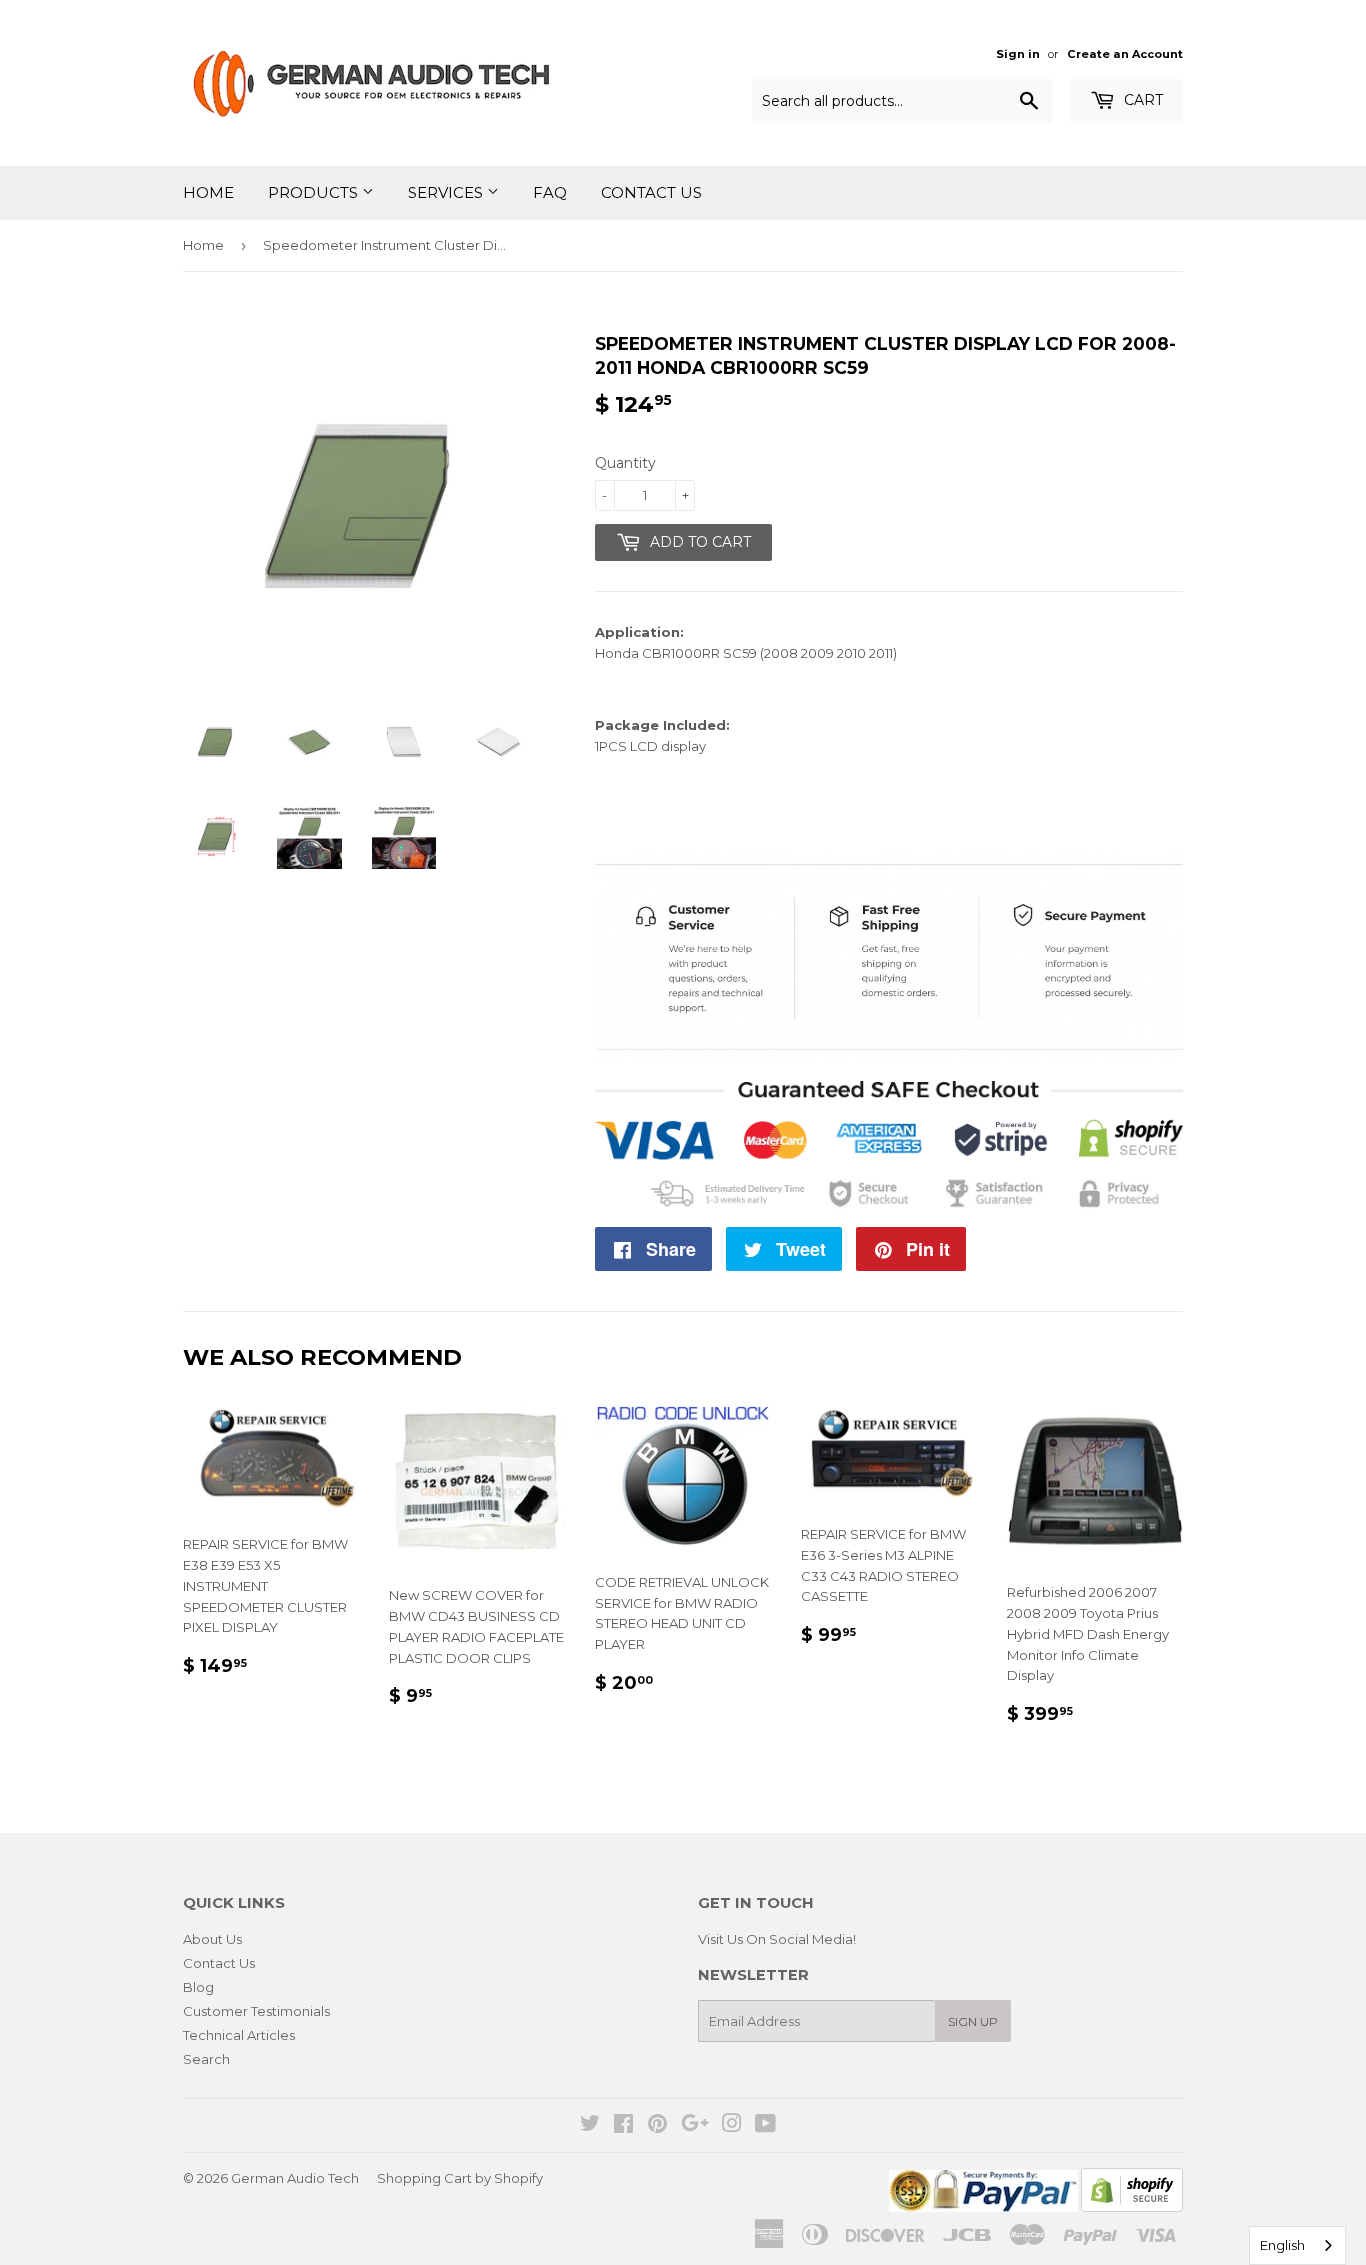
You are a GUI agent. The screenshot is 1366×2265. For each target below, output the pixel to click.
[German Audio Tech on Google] (695, 2126)
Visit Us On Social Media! (777, 1939)
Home (208, 192)
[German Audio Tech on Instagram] (732, 2126)
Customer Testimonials (256, 2011)
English (1282, 2245)
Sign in (1018, 54)
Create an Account (1125, 54)
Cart (1141, 100)
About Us (212, 1939)
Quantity (625, 463)
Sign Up (973, 2021)
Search (206, 2059)
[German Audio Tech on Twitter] (590, 2126)
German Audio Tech (295, 2178)
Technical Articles (239, 2035)
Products (315, 192)
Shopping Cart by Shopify (460, 2178)
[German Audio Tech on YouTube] (765, 2126)
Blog (198, 1987)
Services (447, 192)
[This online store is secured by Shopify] (1132, 2207)
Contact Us (651, 192)
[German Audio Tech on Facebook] (623, 2126)
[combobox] (1297, 2245)
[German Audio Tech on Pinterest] (657, 2126)
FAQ (550, 192)
